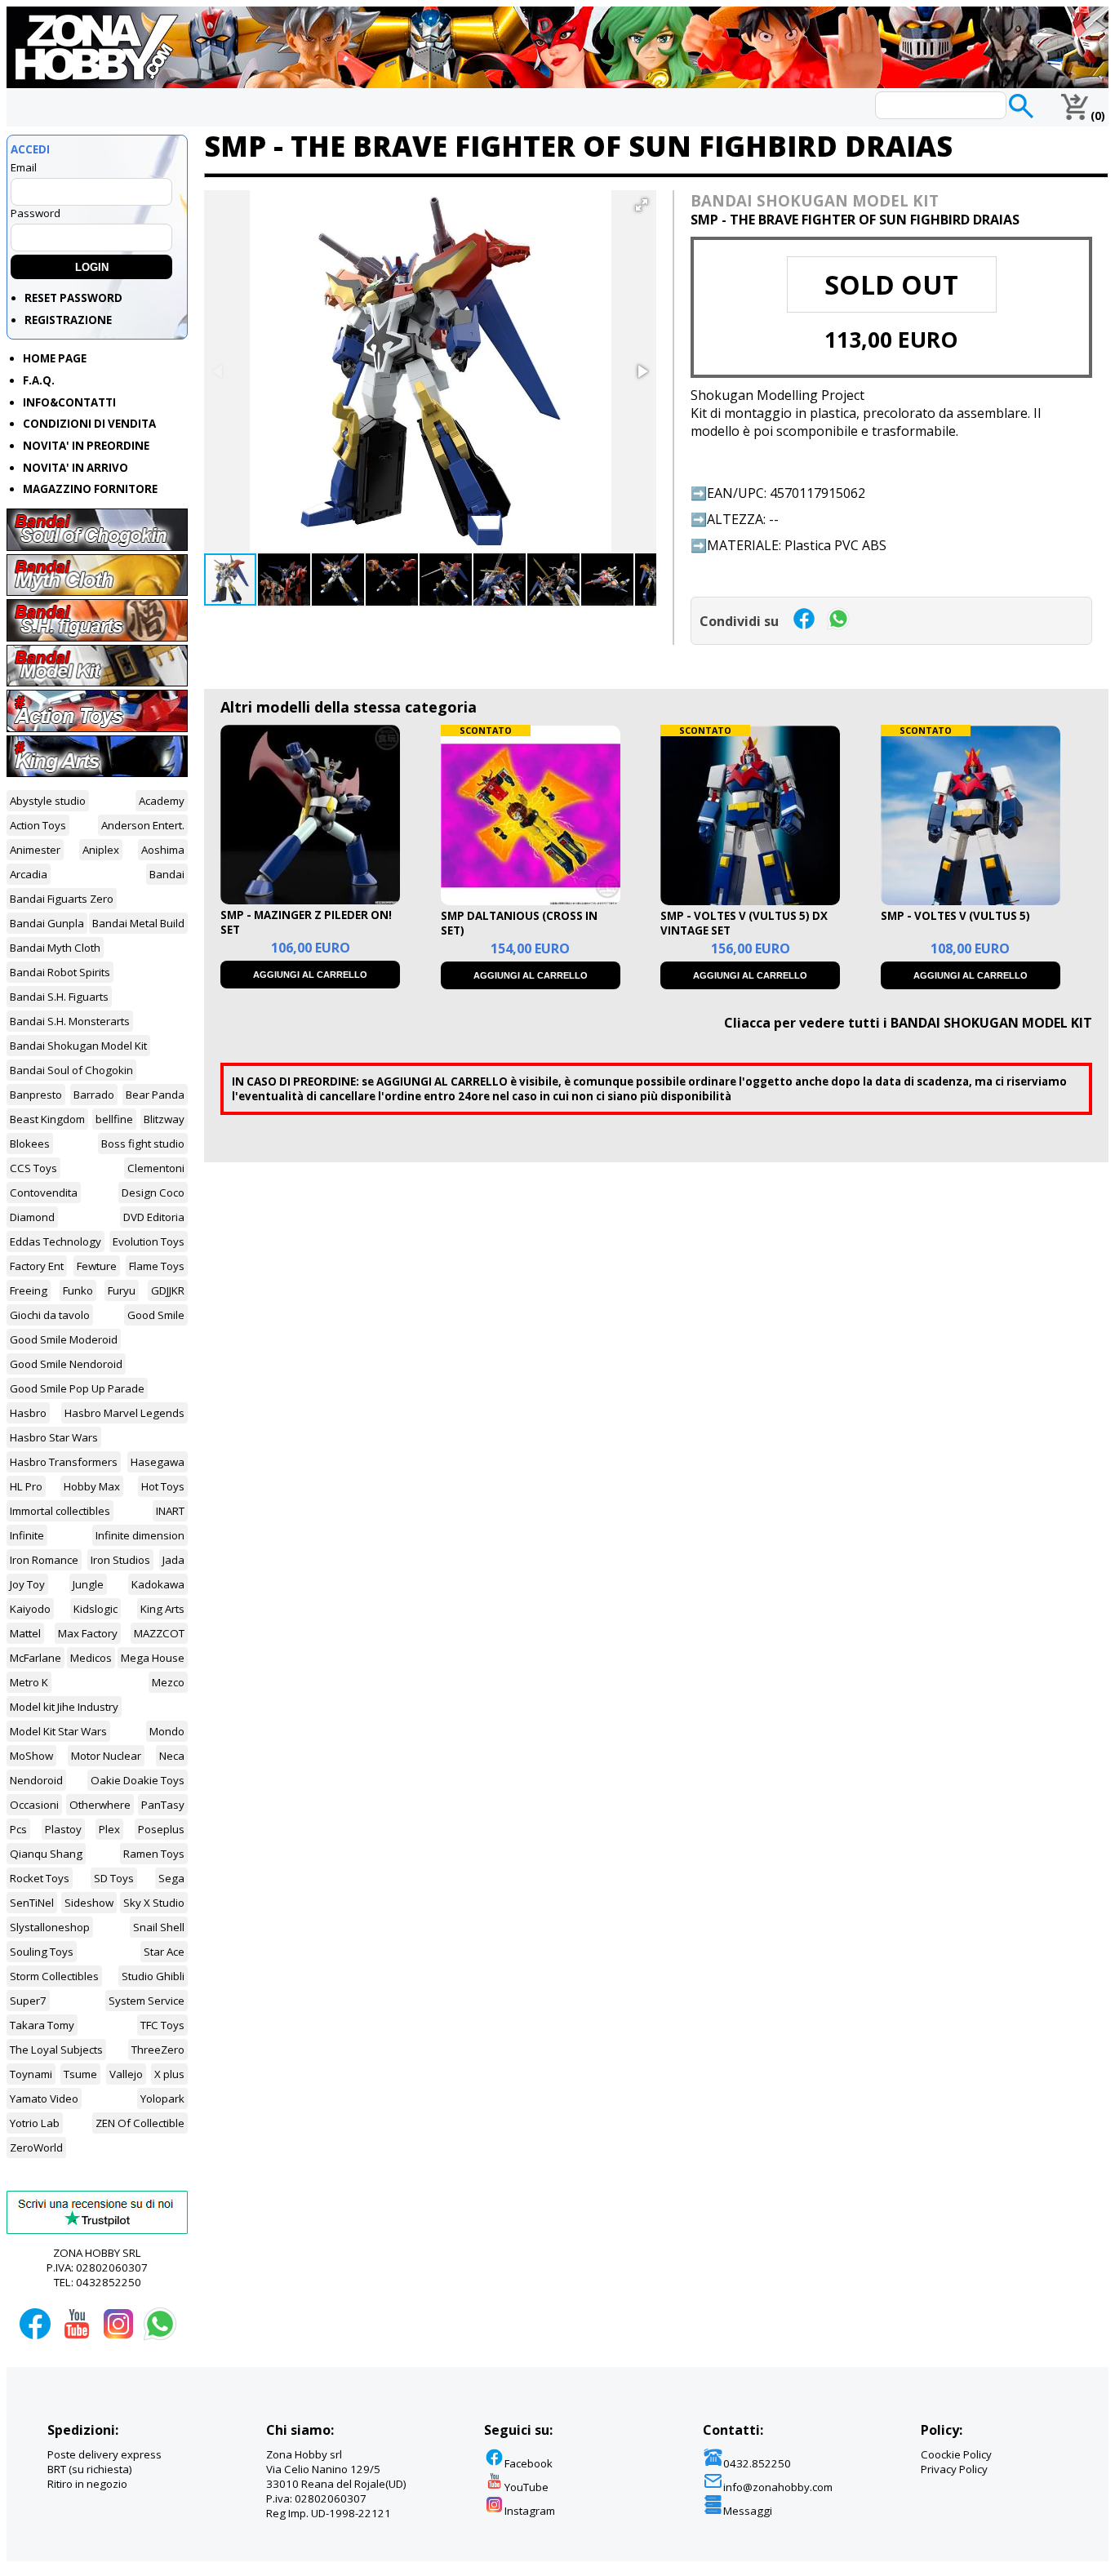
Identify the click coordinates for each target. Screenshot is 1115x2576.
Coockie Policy (956, 2454)
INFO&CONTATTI (69, 402)
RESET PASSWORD (73, 298)
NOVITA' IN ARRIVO (76, 468)
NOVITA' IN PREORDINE (86, 446)
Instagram (530, 2511)
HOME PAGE (55, 358)
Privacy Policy (954, 2469)
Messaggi (748, 2511)
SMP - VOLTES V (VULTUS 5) (955, 916)
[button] (642, 205)
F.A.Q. (39, 380)
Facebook (529, 2463)
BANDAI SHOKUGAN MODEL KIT (815, 200)
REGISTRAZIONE (68, 320)
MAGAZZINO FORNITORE (90, 489)
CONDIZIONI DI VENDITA (89, 424)
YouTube (526, 2487)
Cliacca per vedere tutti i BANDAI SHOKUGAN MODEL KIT (908, 1023)
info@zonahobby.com (778, 2487)
